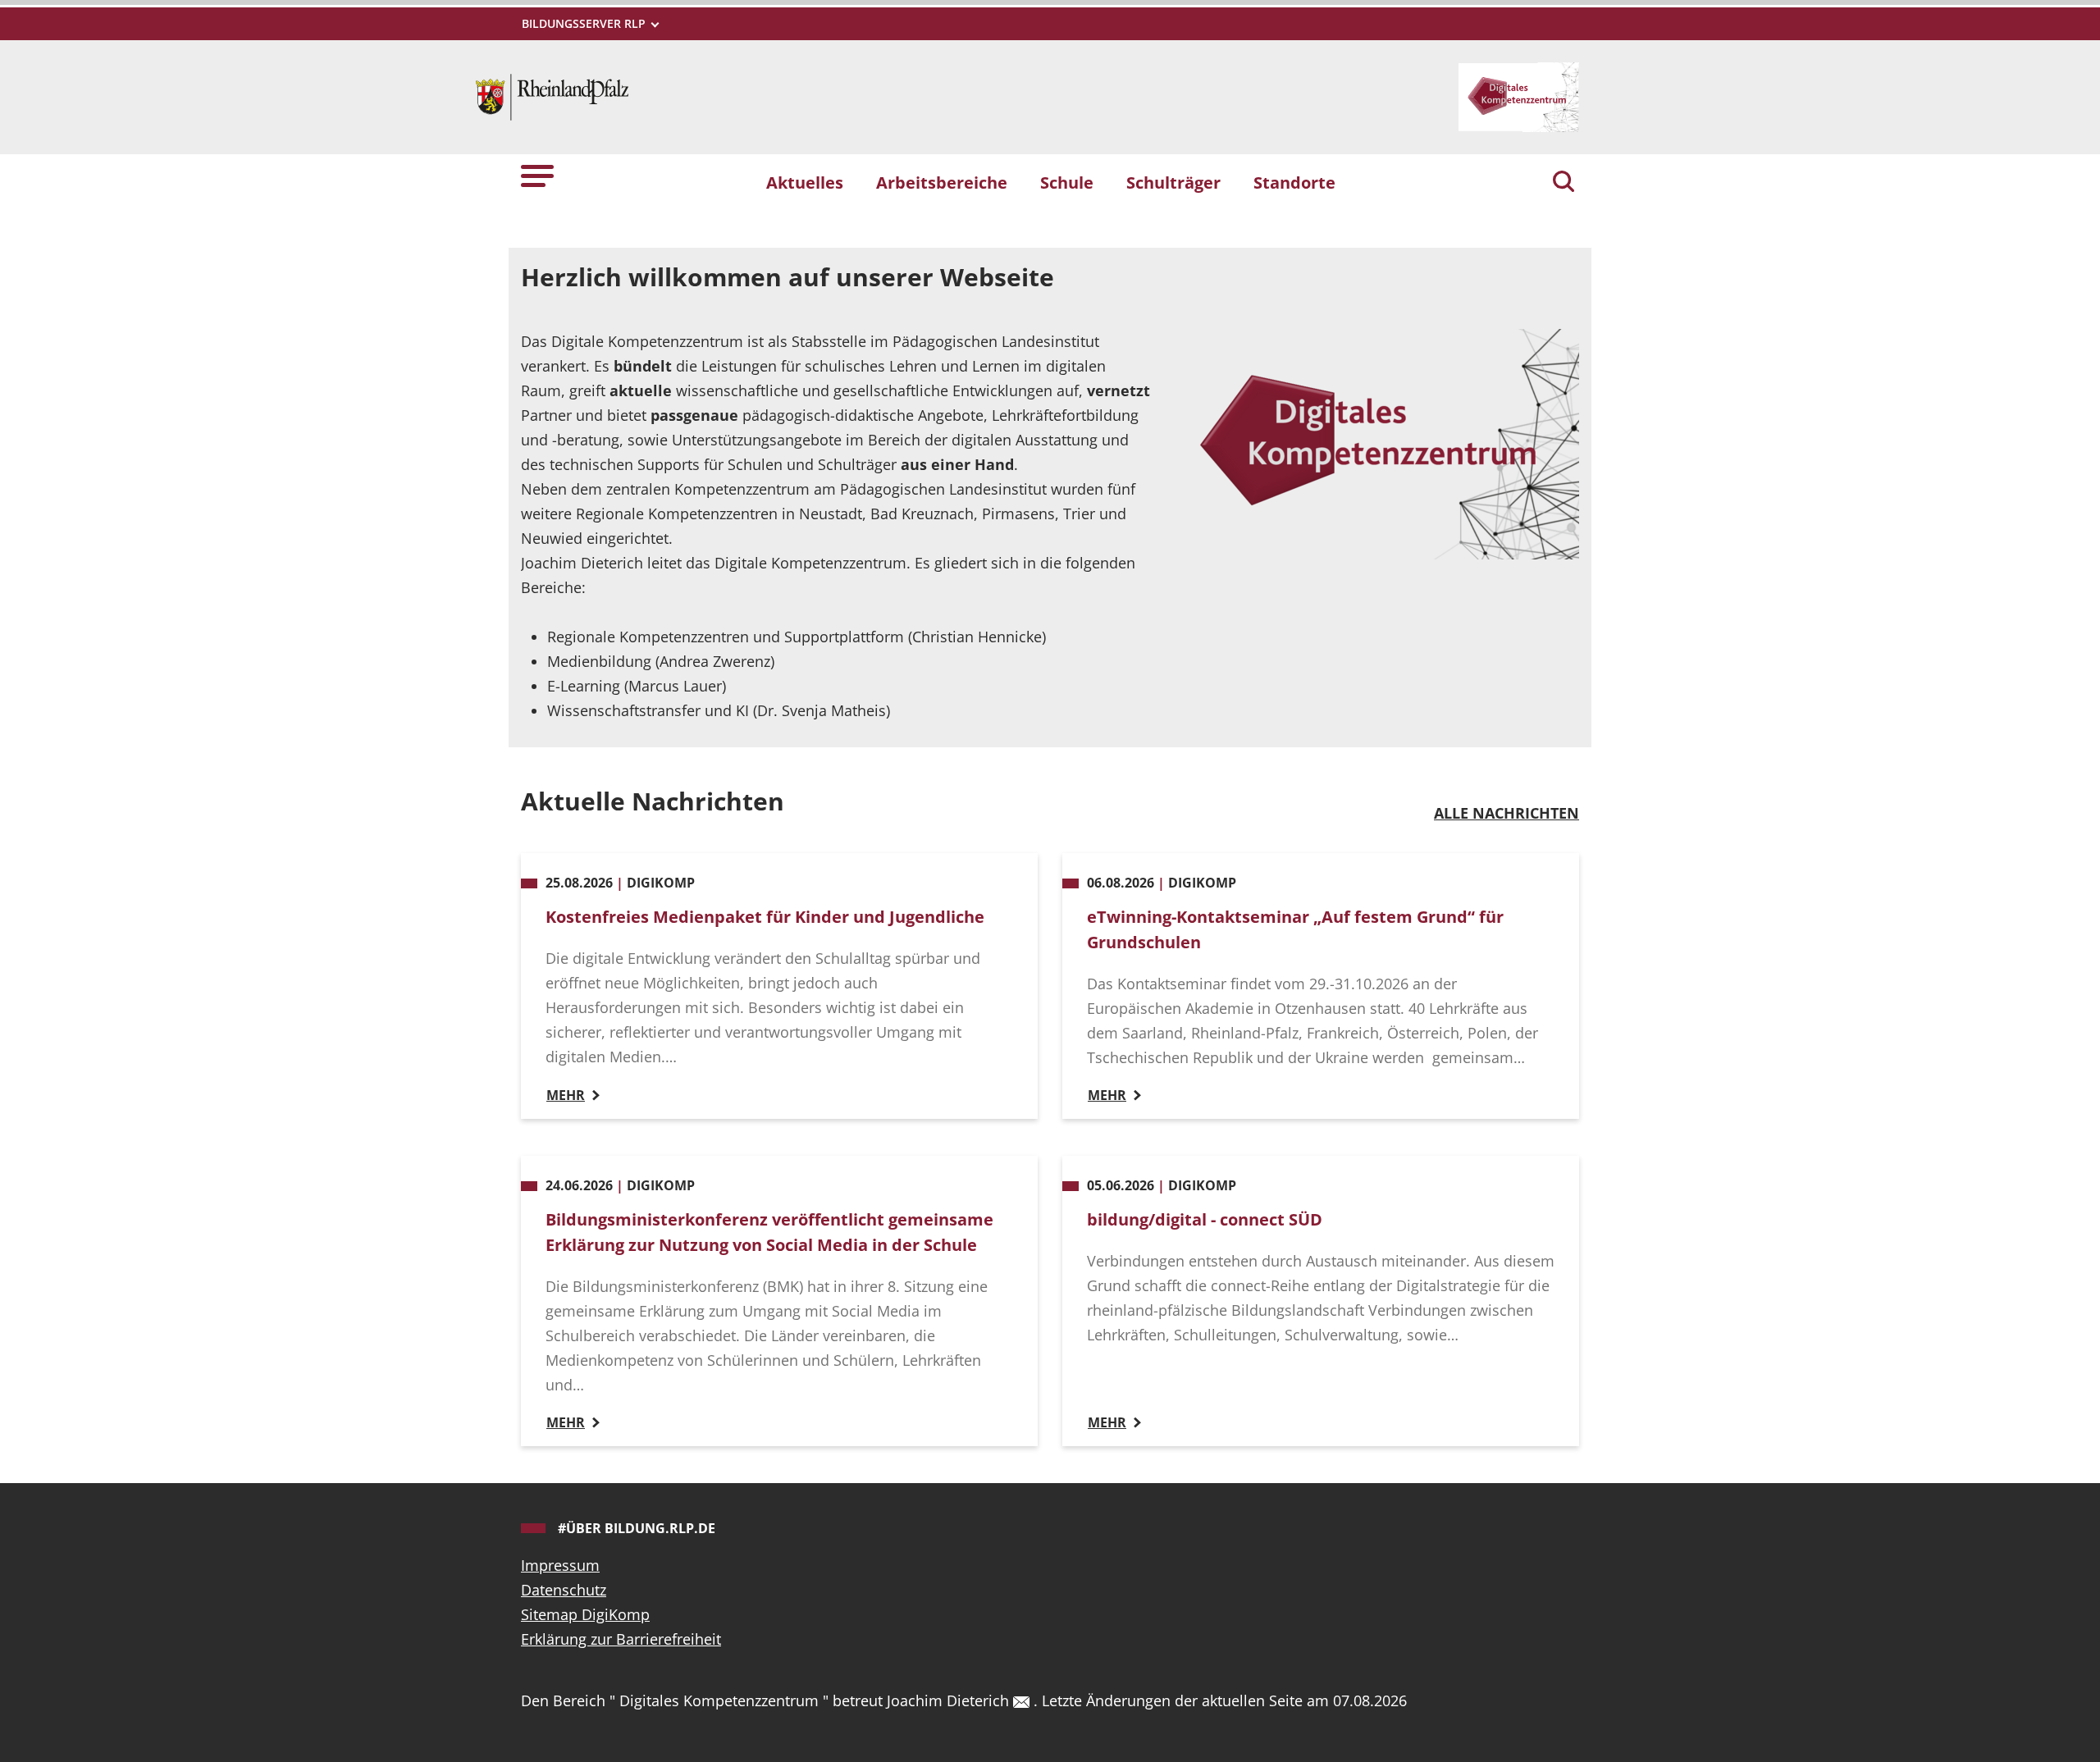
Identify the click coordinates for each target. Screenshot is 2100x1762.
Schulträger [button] (1173, 182)
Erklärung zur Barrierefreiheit (621, 1639)
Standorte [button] (1294, 182)
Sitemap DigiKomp (585, 1614)
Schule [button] (1067, 182)
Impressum (560, 1565)
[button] (537, 175)
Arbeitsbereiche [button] (942, 182)
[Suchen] (1564, 183)
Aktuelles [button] (805, 182)
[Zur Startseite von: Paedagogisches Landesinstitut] (552, 95)
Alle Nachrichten (1507, 813)
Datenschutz (564, 1590)
